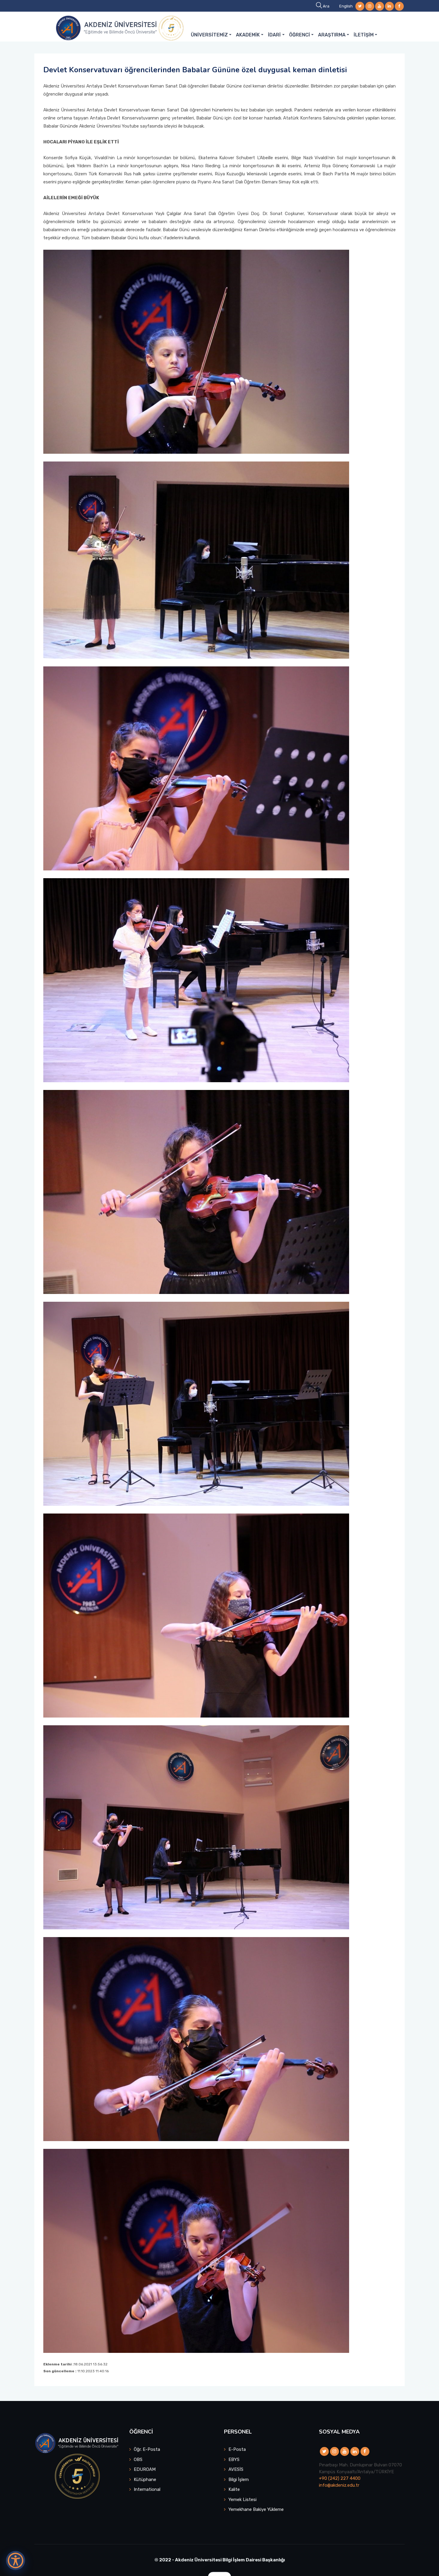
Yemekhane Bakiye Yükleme (256, 2509)
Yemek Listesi (242, 2500)
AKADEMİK (248, 35)
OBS (138, 2460)
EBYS (234, 2460)
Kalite (234, 2489)
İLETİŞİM (364, 35)
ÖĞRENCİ (300, 35)
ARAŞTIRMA (332, 35)
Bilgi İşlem (239, 2480)
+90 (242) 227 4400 (340, 2478)
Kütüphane (145, 2480)
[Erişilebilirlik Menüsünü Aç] (16, 2560)
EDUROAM (145, 2469)
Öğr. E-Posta (147, 2449)
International (147, 2489)
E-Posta (237, 2449)
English (346, 6)
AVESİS (236, 2469)
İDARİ (274, 35)
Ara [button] (326, 6)
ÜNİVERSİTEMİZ (209, 35)
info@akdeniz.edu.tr (339, 2485)
